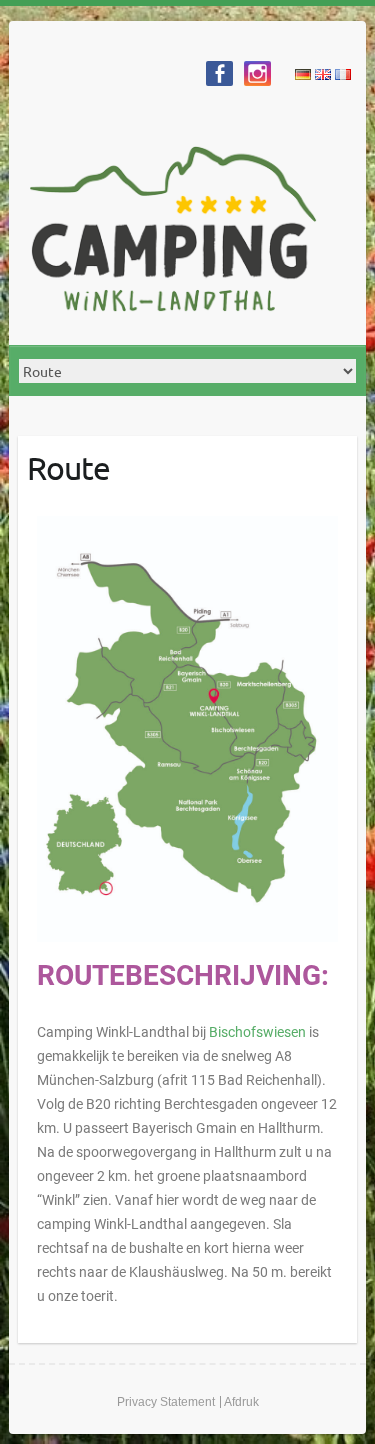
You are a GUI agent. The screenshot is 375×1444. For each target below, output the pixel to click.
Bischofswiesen (259, 1032)
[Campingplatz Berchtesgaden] (179, 232)
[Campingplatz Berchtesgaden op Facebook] (219, 73)
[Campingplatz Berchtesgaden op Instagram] (257, 73)
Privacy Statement (166, 1402)
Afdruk (241, 1402)
